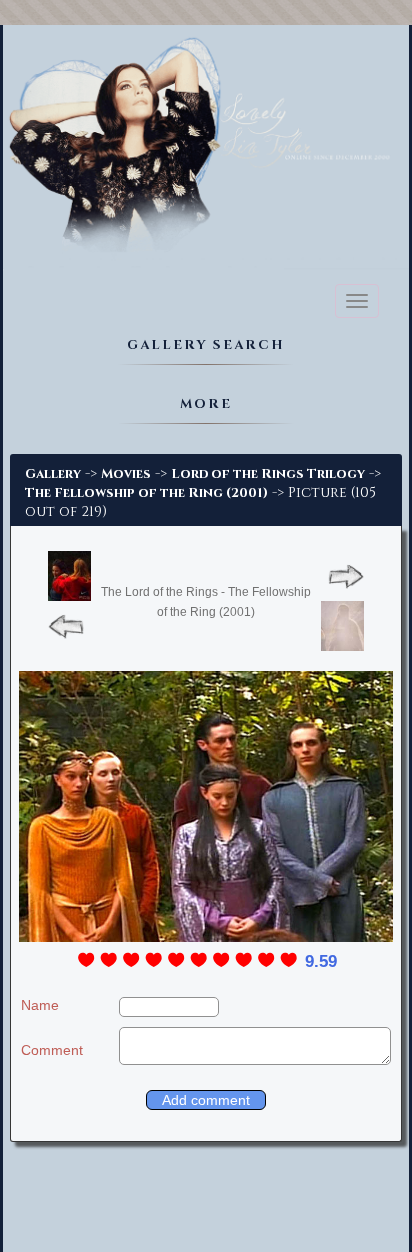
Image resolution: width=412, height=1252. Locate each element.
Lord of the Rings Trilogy (268, 474)
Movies (126, 474)
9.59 (321, 961)
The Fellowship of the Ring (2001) (146, 493)
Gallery (53, 474)
